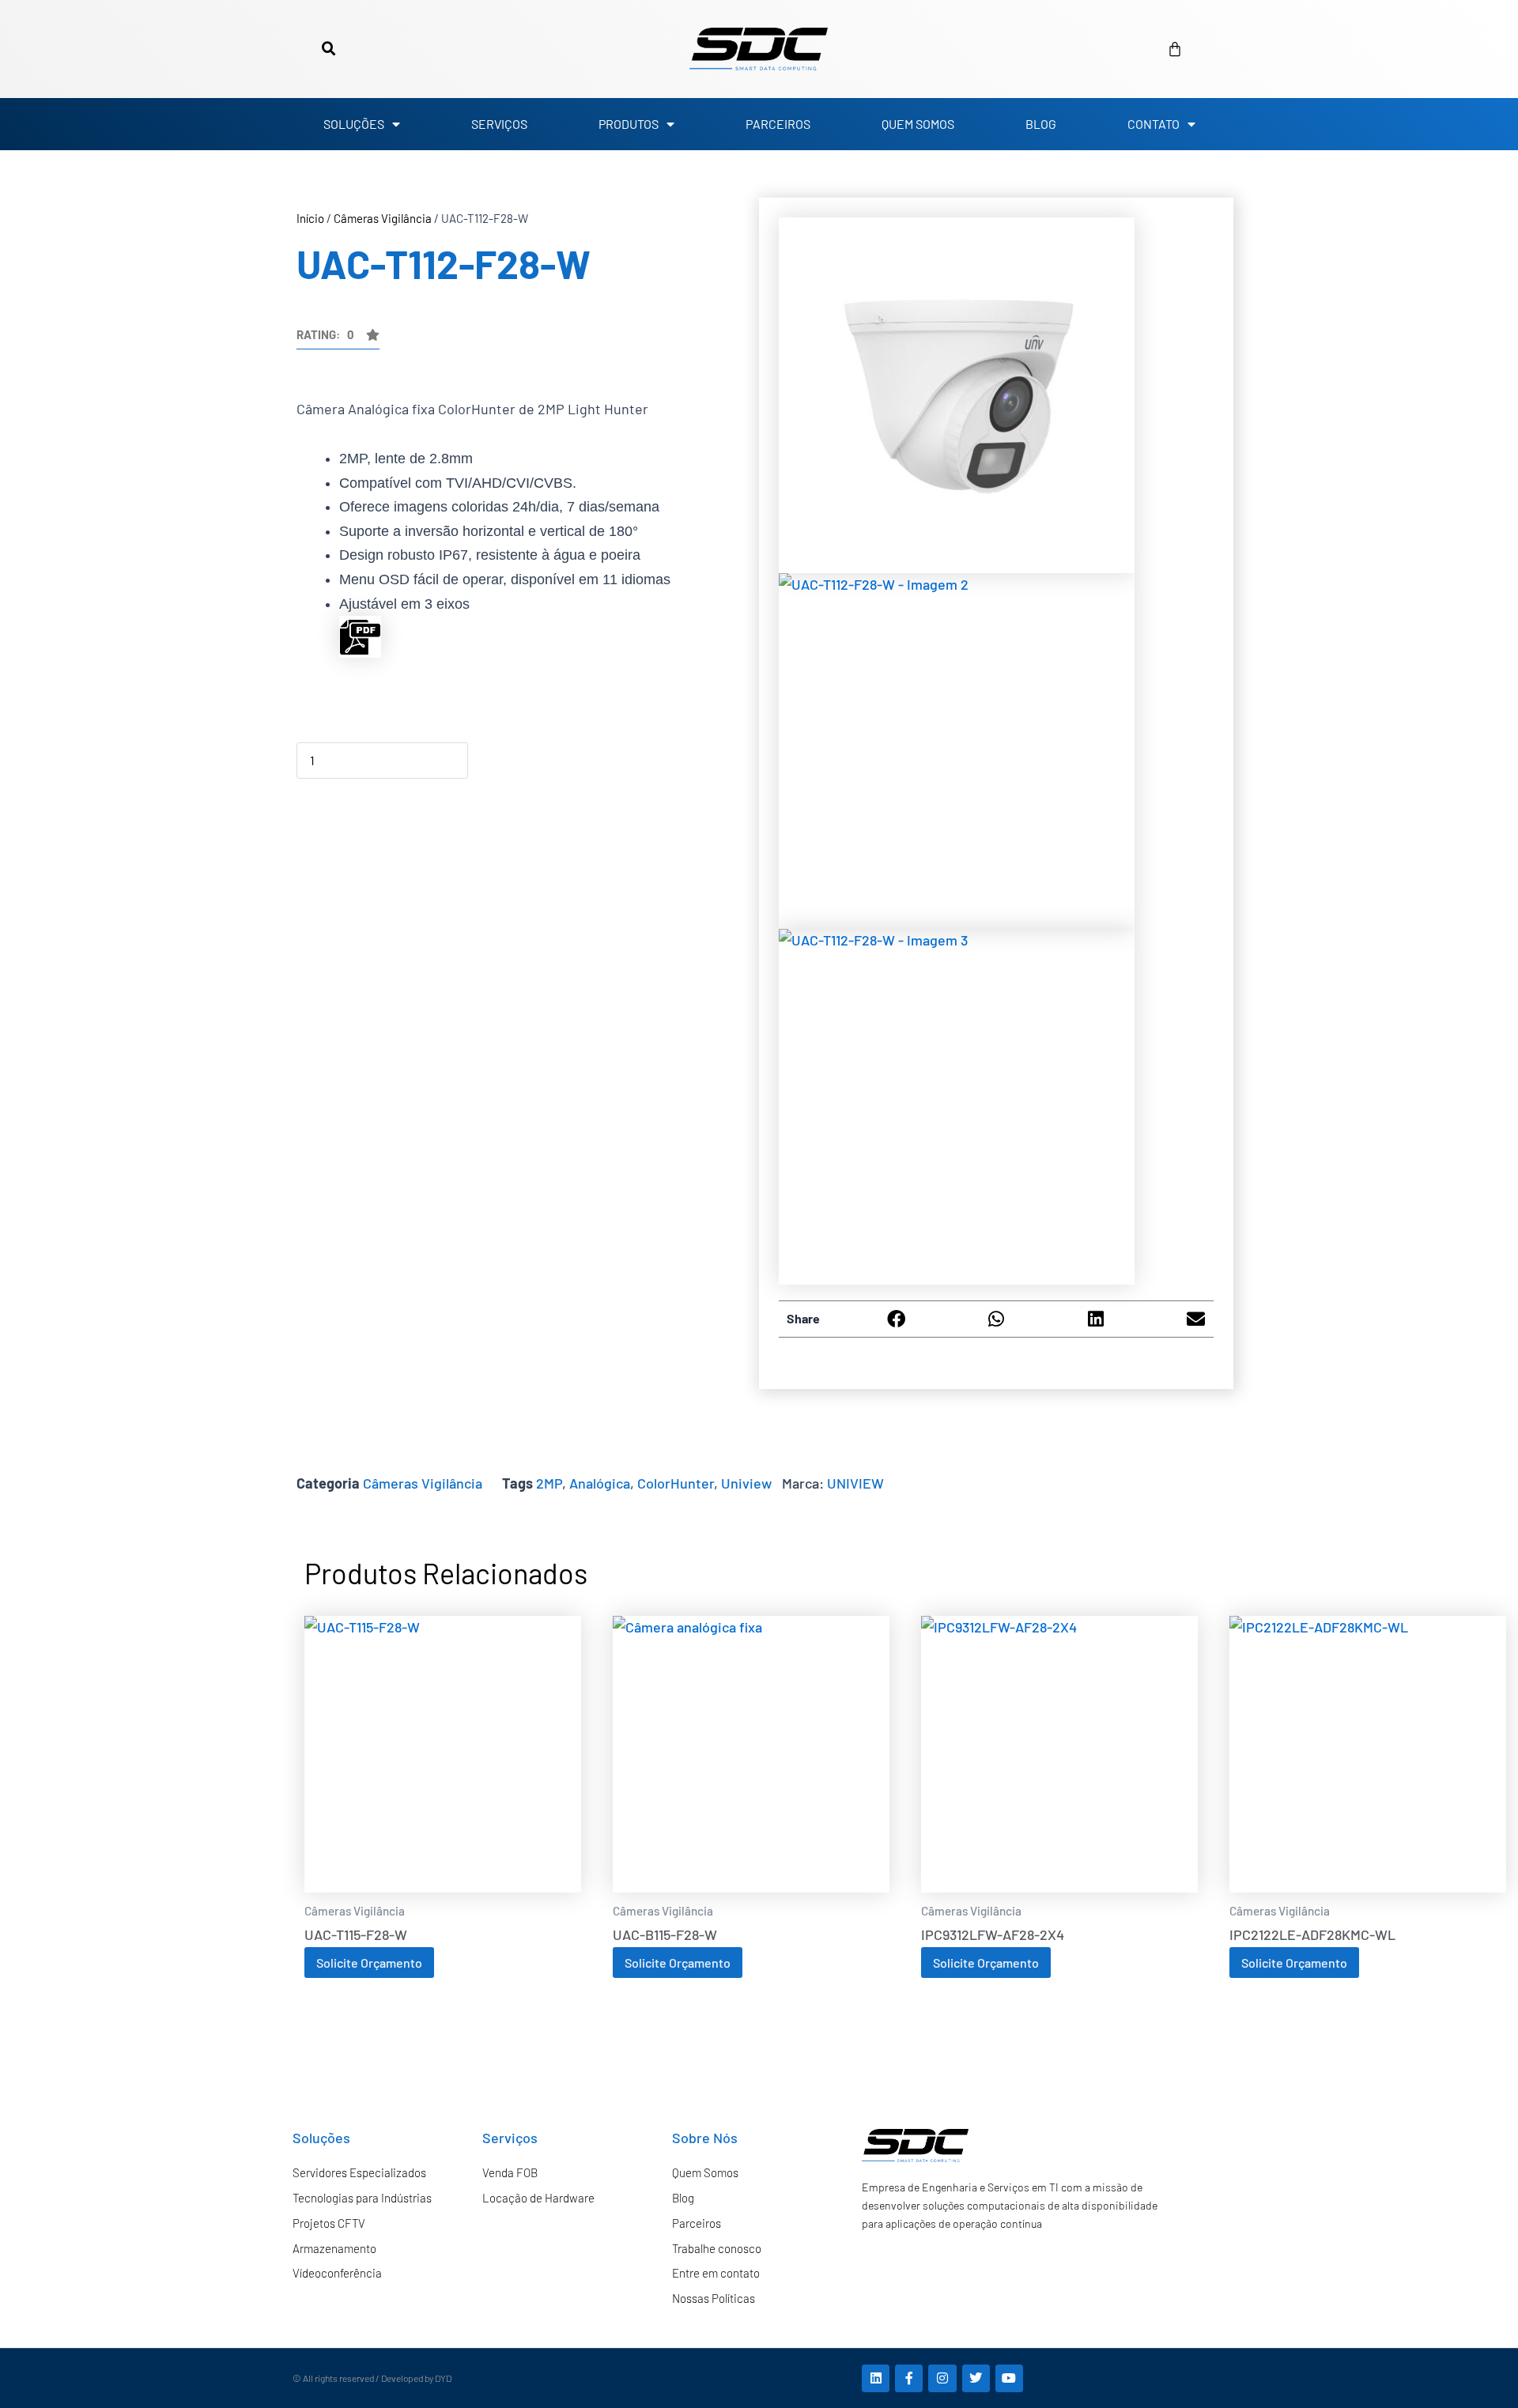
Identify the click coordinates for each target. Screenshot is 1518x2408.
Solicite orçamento (369, 1963)
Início (310, 218)
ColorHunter (676, 1483)
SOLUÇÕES (354, 124)
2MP (549, 1483)
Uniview (746, 1483)
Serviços (510, 2138)
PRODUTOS (629, 124)
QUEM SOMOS (918, 124)
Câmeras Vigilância (383, 218)
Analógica (600, 1483)
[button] (329, 49)
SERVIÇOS (499, 124)
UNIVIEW (855, 1483)
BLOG (1041, 124)
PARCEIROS (778, 124)
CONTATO (1154, 124)
